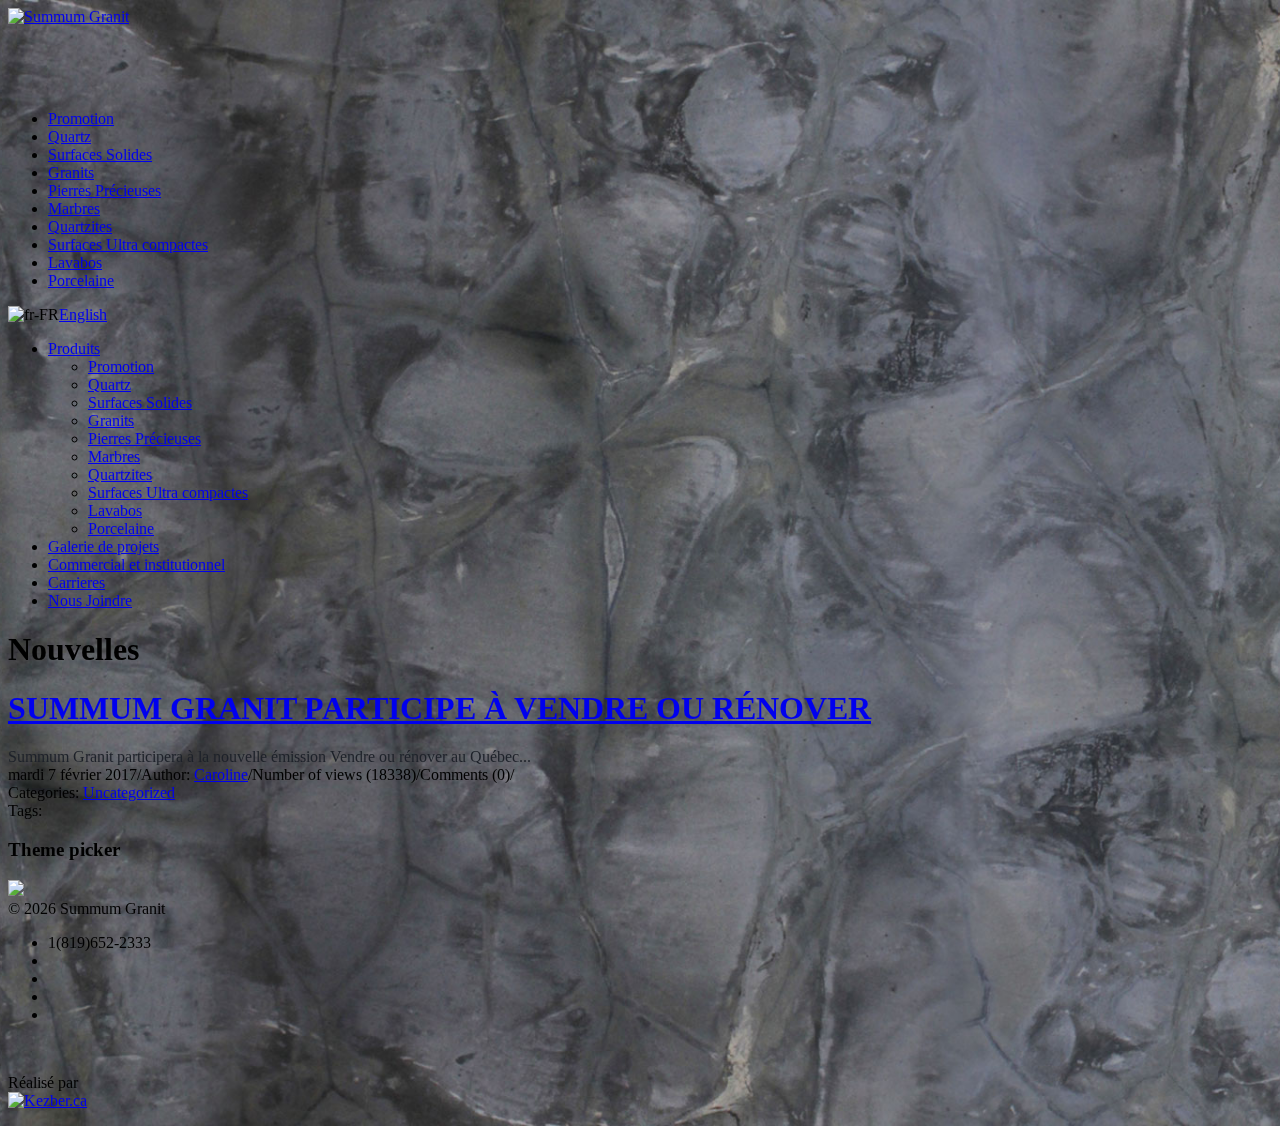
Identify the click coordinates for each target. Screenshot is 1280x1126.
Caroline (221, 774)
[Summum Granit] (640, 17)
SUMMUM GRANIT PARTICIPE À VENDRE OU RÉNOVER (439, 708)
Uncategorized (129, 792)
